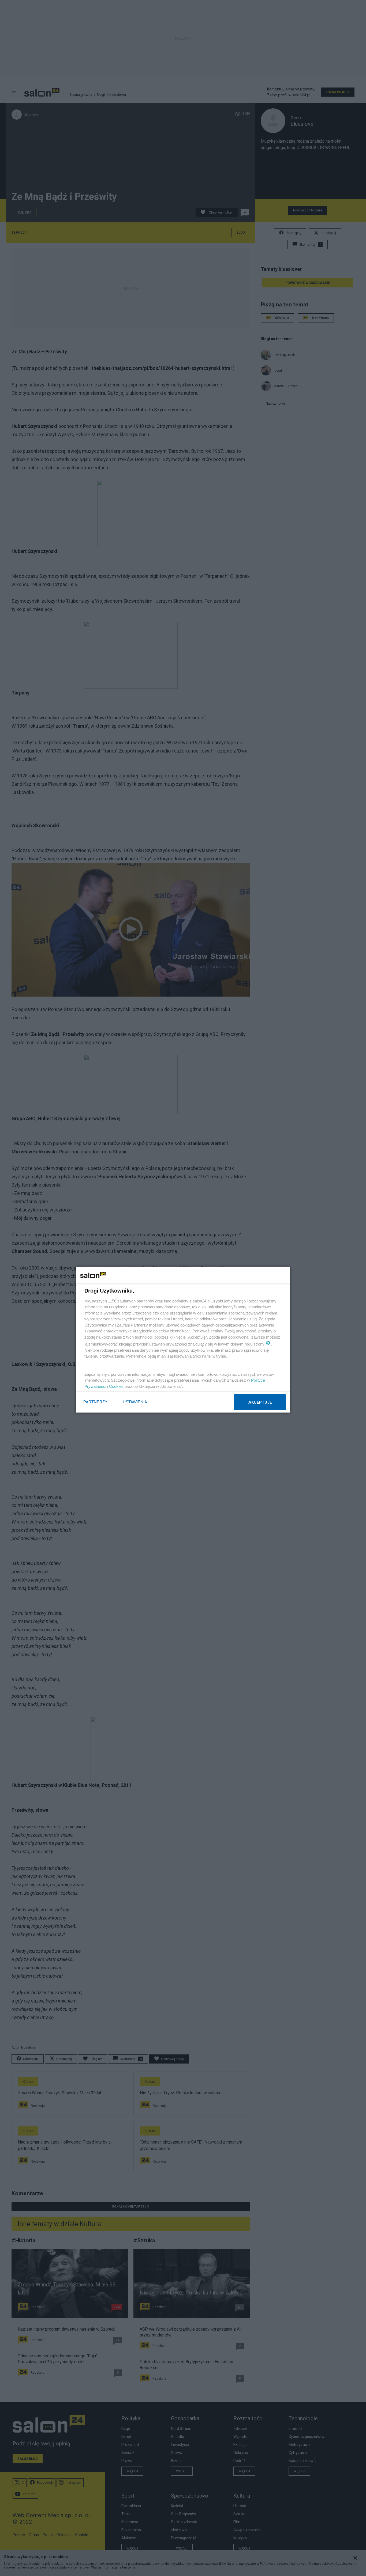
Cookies (116, 1386)
